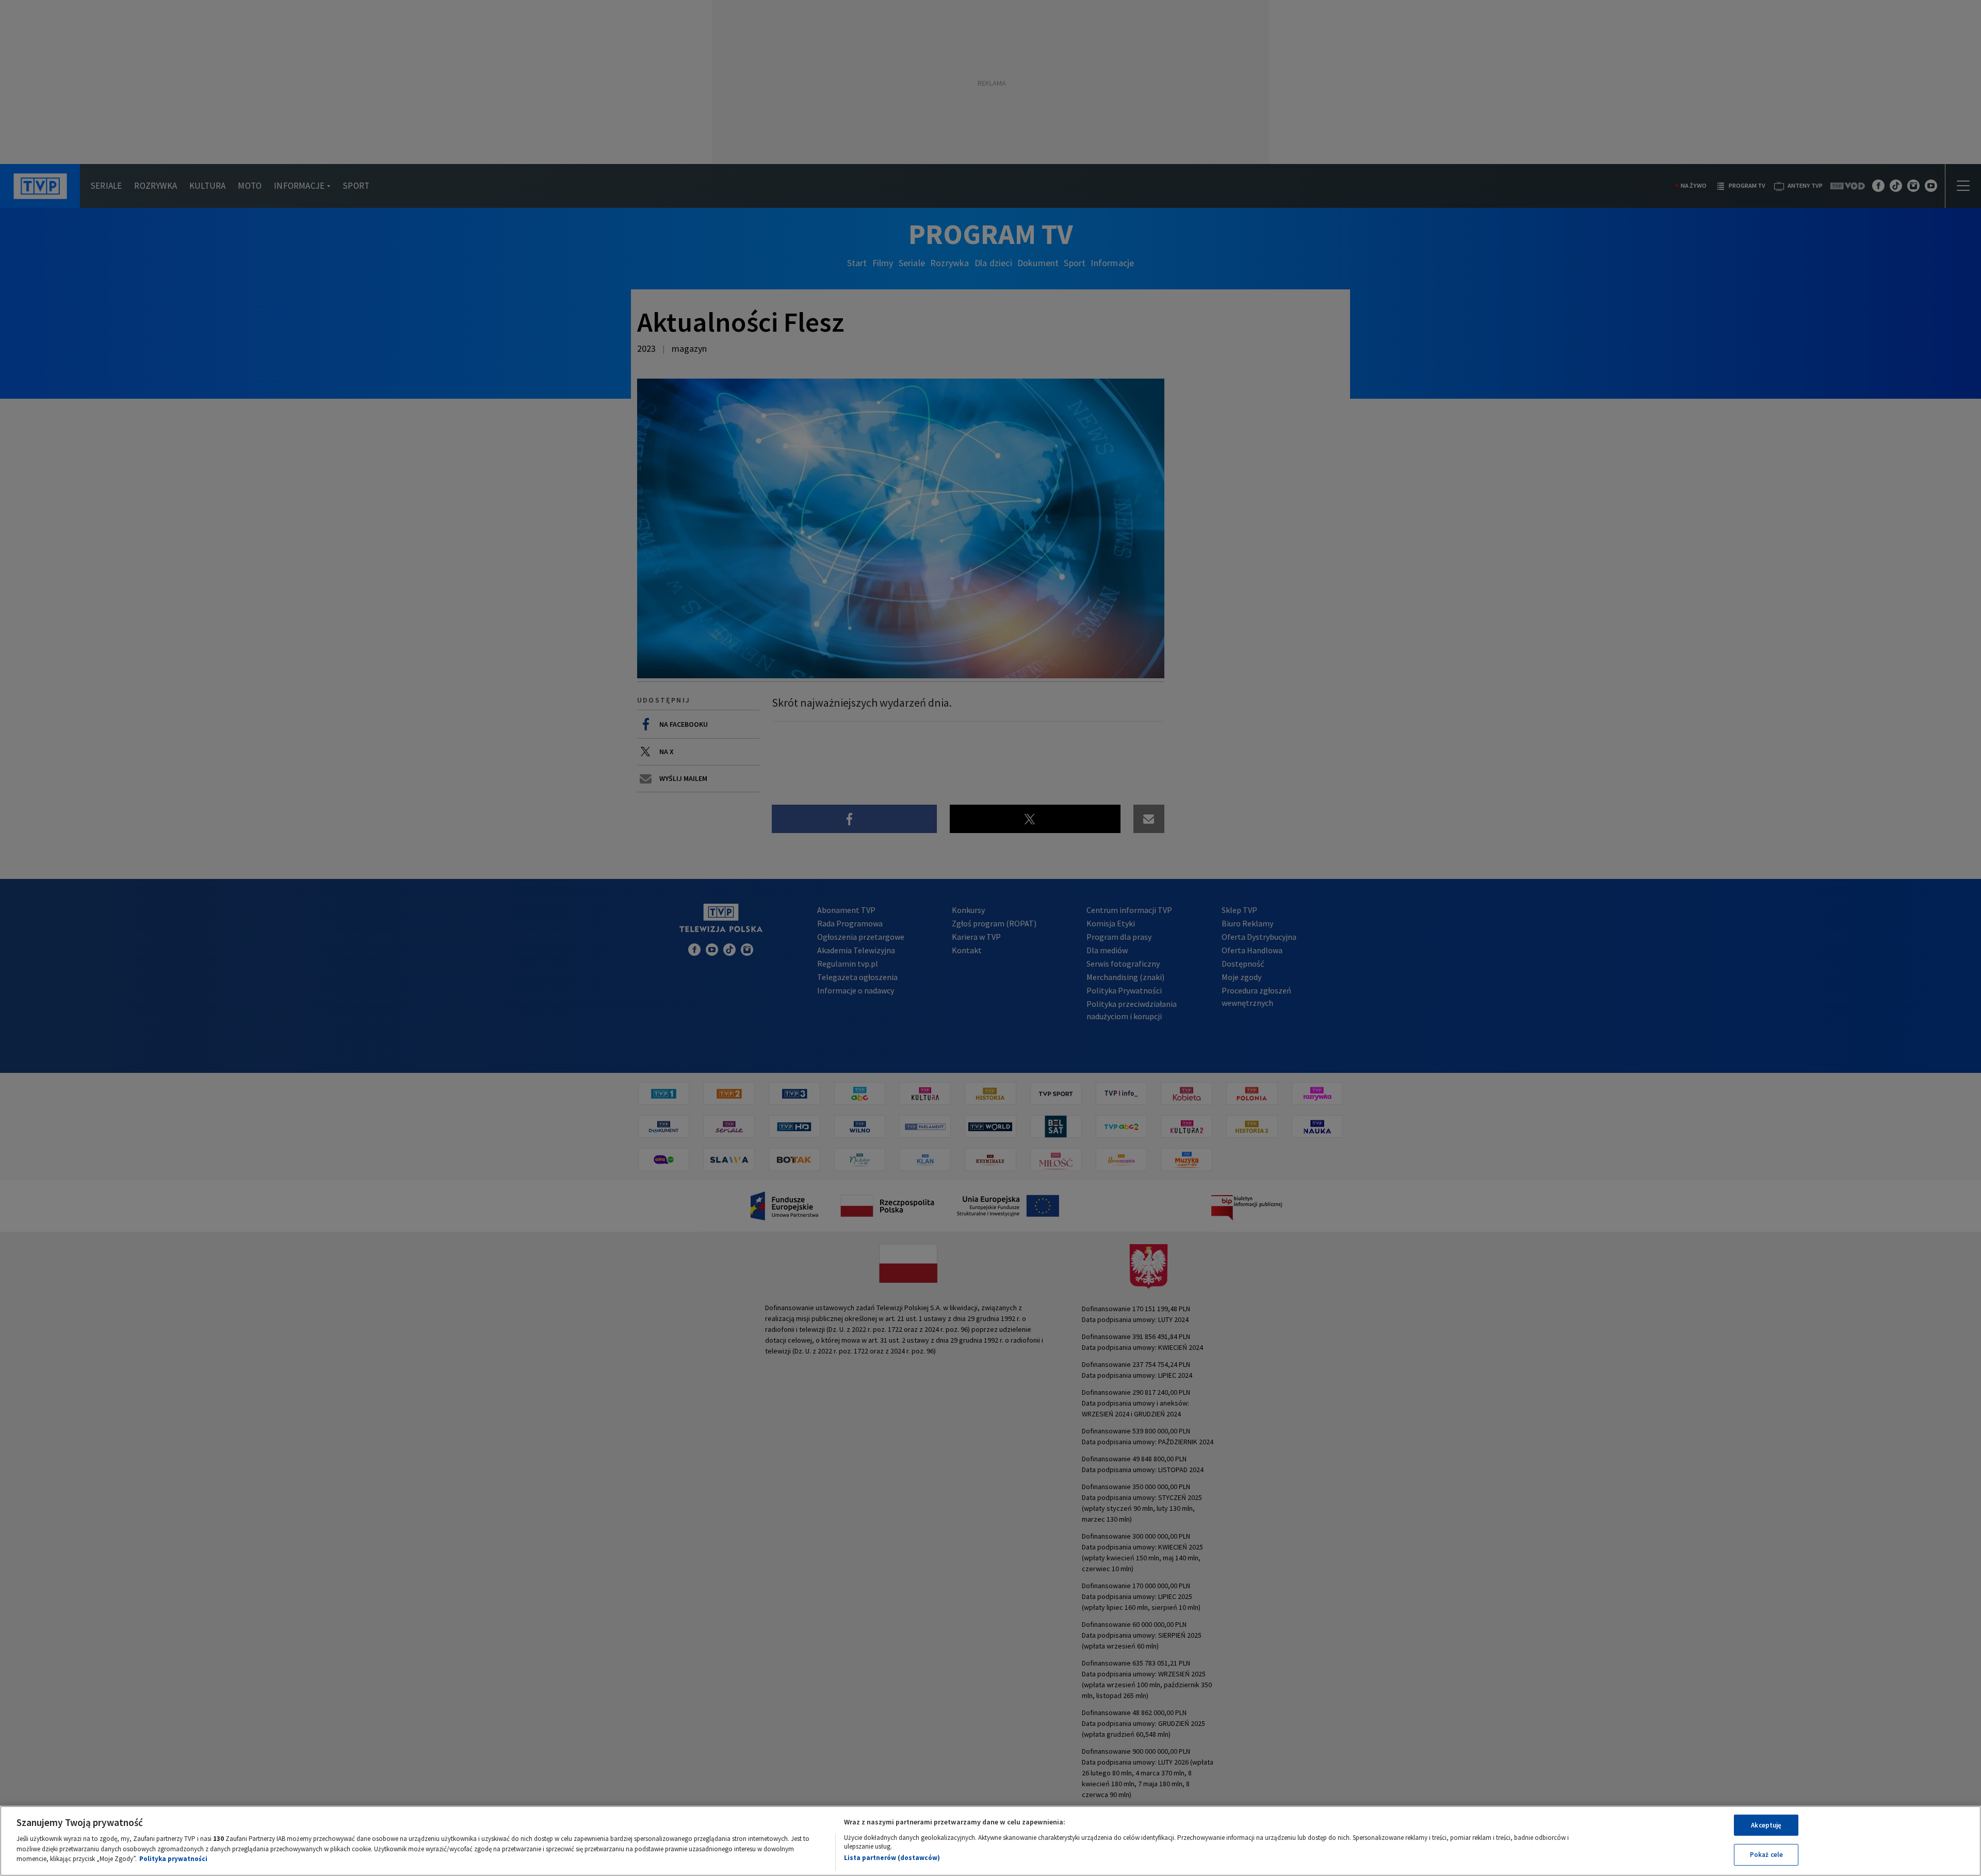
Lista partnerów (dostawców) (892, 1858)
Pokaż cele (1766, 1855)
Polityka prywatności (173, 1859)
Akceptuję (1766, 1825)
